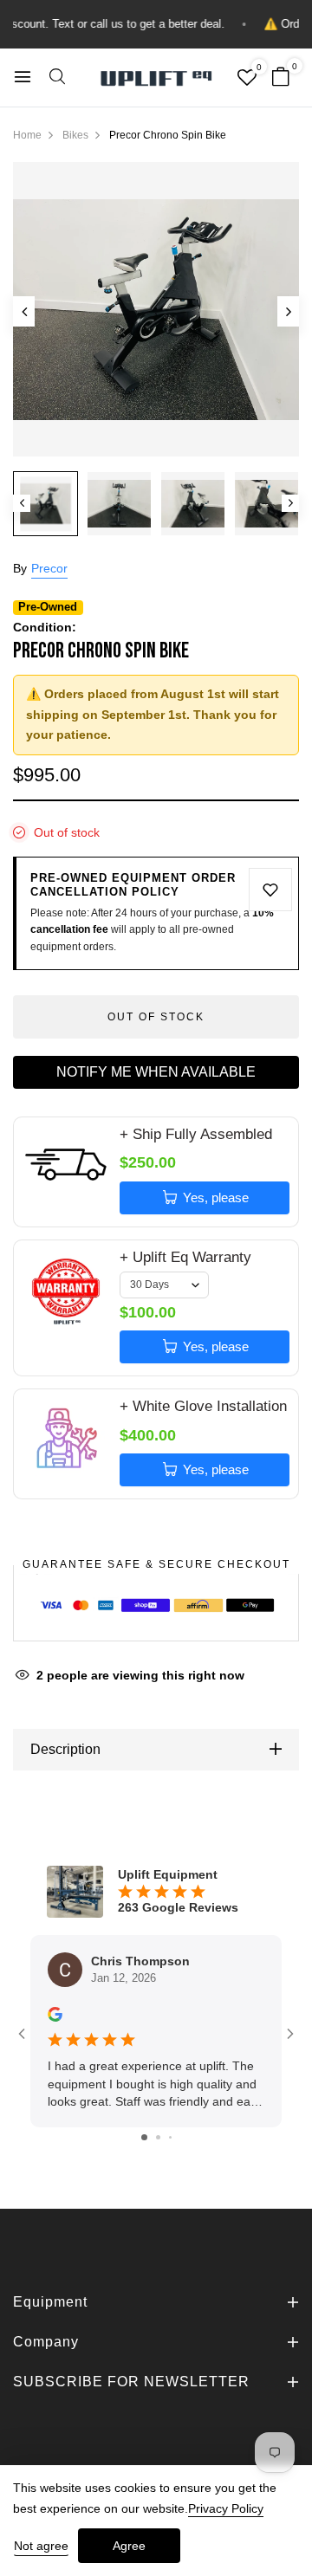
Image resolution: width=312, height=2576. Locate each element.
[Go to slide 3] (170, 2137)
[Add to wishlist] (270, 890)
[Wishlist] (247, 79)
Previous (22, 503)
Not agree (41, 2546)
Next (290, 503)
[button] (57, 78)
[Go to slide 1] (144, 2137)
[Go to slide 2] (158, 2137)
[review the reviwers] (55, 2013)
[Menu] (23, 78)
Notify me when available (156, 1072)
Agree (129, 2546)
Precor (49, 568)
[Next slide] (288, 311)
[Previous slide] (24, 311)
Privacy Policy (226, 2508)
